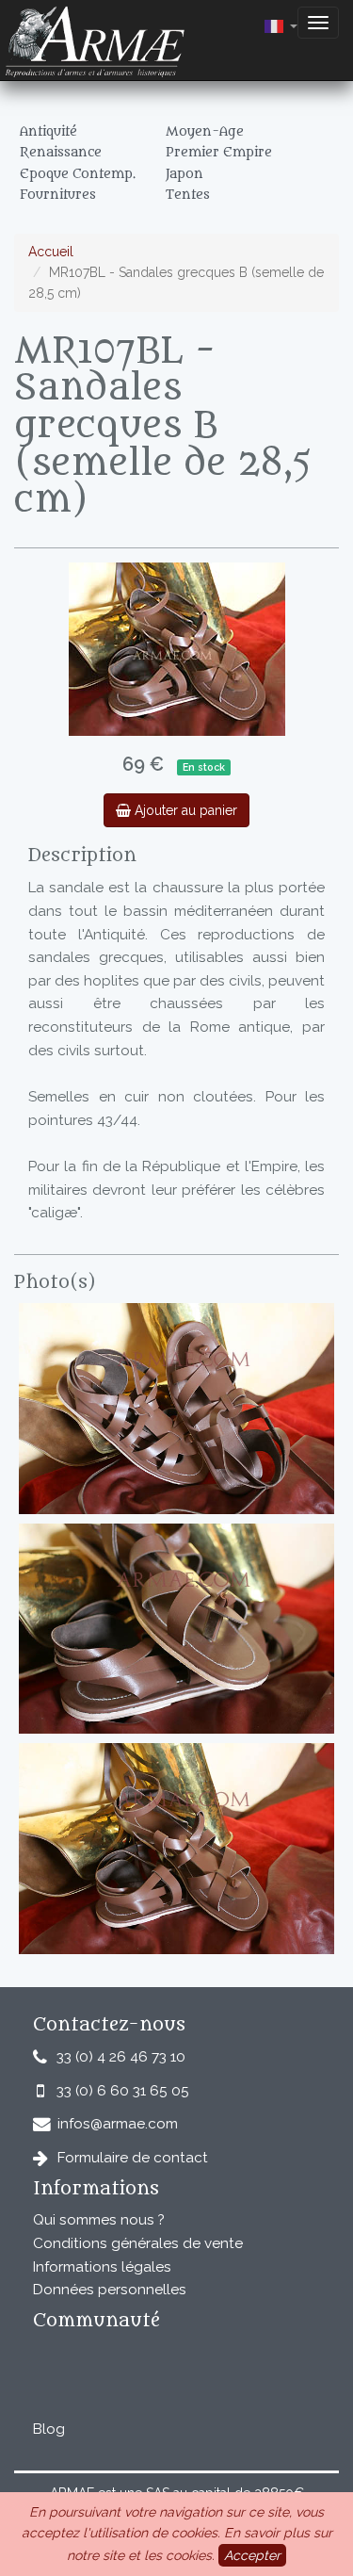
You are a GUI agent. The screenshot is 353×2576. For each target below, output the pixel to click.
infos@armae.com (118, 2124)
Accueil (51, 252)
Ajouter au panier (184, 810)
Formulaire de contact (133, 2158)
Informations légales (102, 2267)
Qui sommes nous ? (99, 2220)
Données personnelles (110, 2290)
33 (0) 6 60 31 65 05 (123, 2091)
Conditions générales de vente (138, 2243)
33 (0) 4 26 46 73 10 (121, 2057)
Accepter (252, 2555)
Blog (49, 2429)
